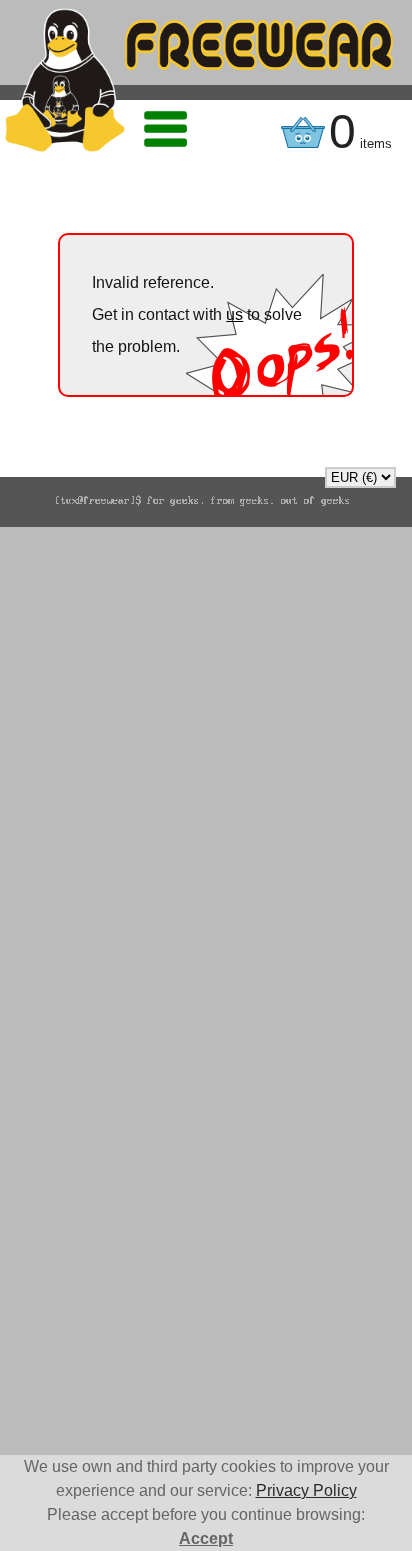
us (234, 314)
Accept (206, 1538)
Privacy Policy (306, 1490)
